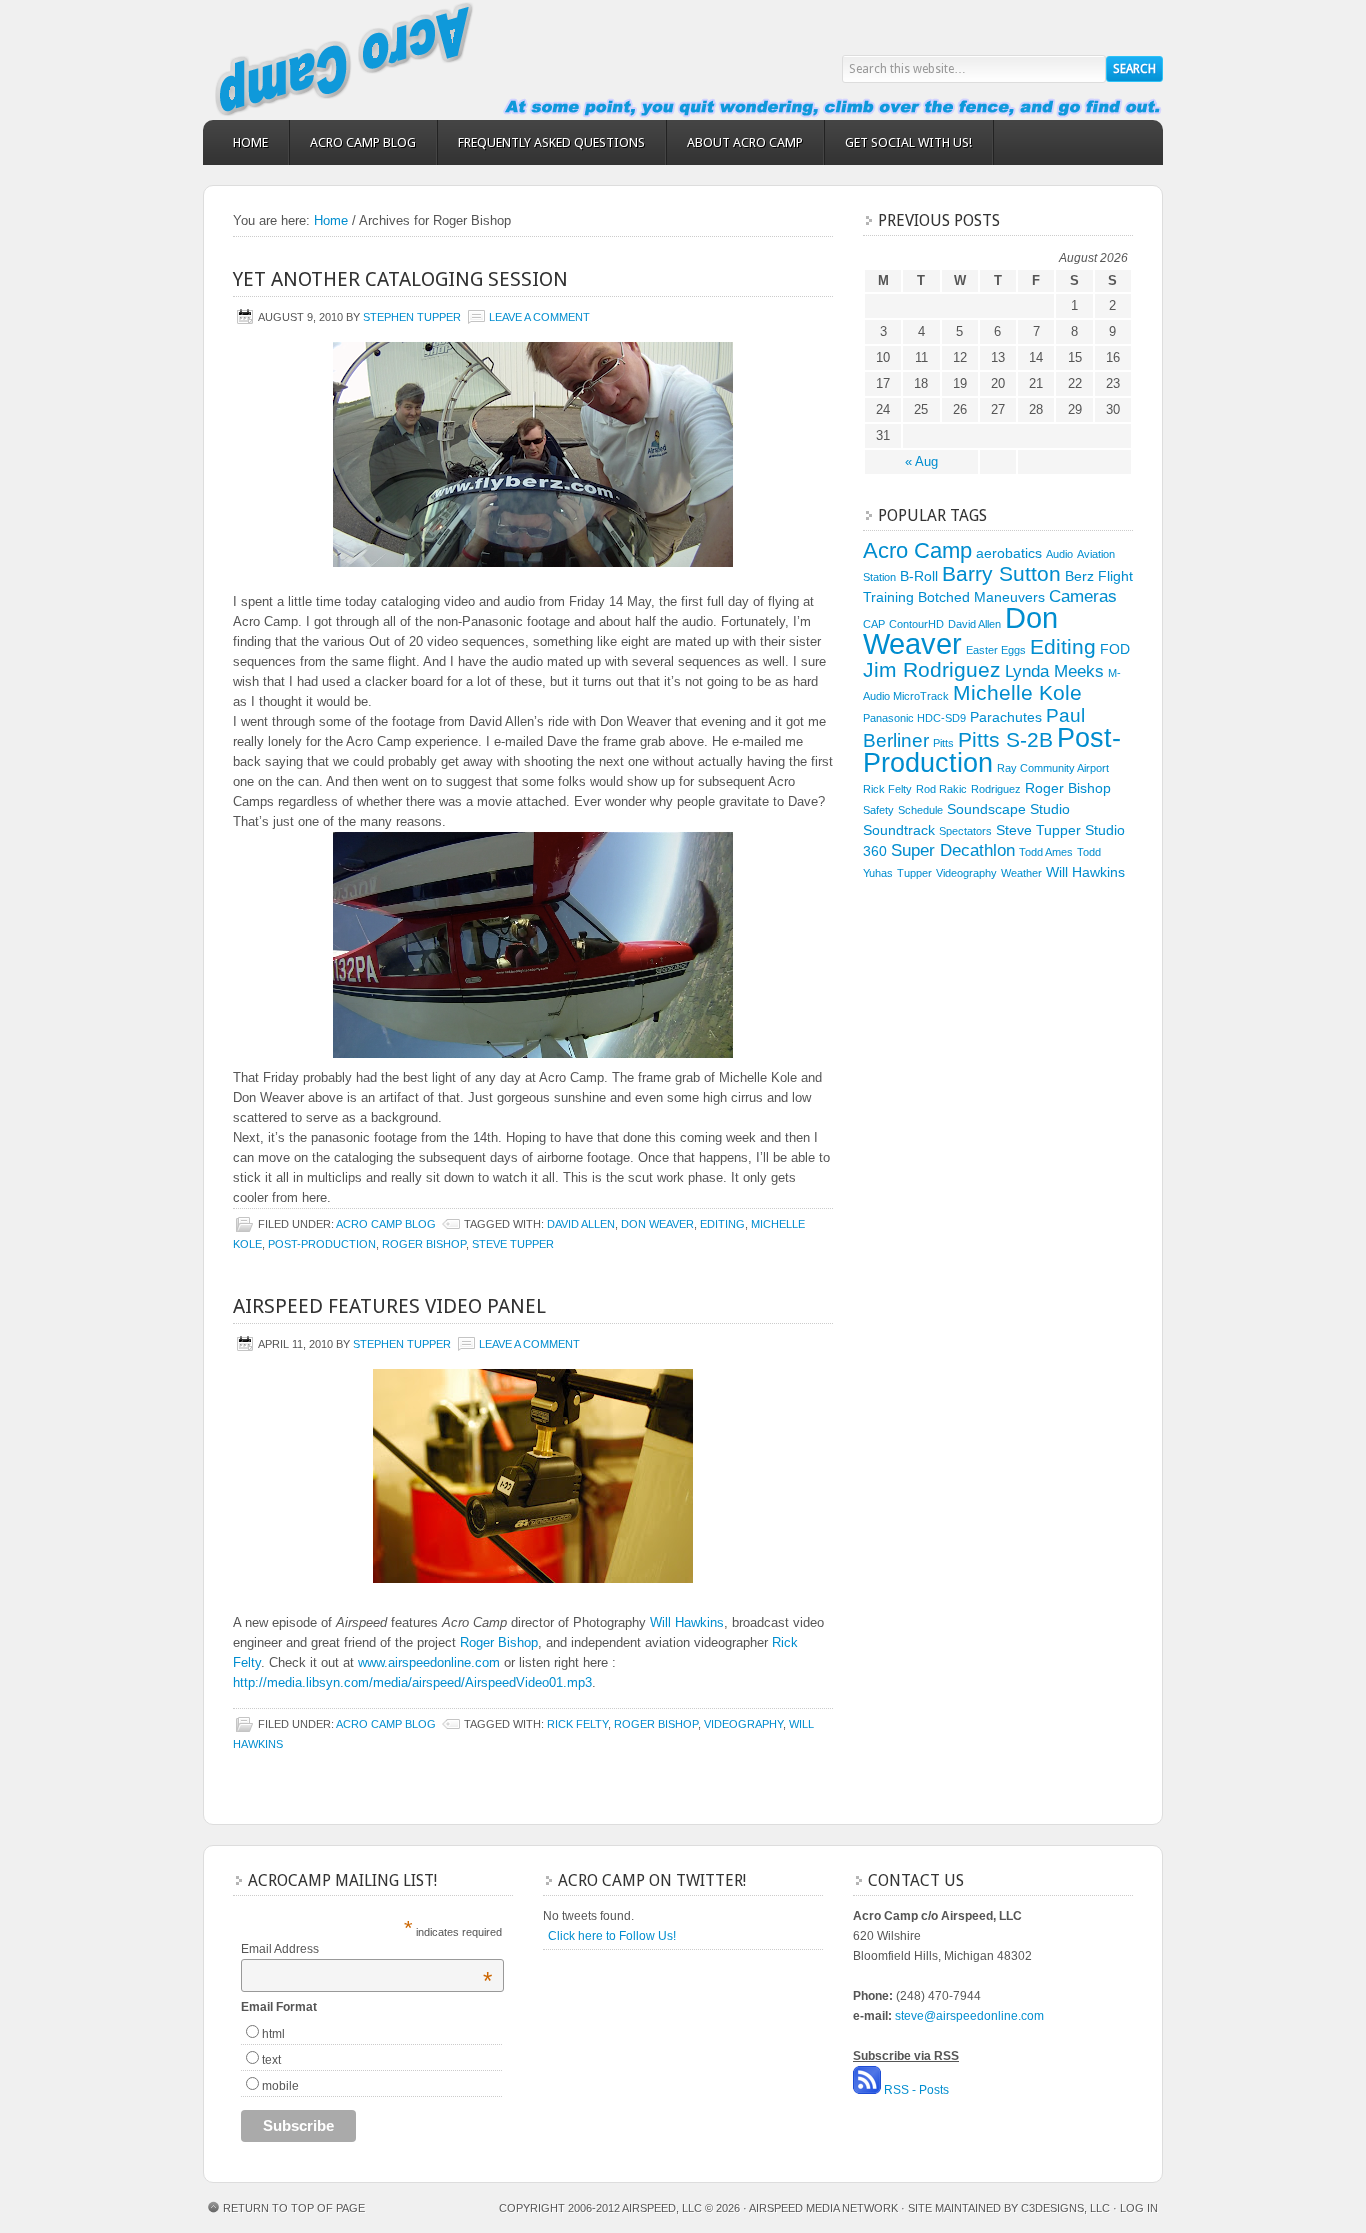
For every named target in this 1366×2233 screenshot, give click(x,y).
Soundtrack (899, 830)
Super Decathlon (953, 850)
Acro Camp (383, 60)
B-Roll (919, 576)
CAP (874, 624)
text (271, 2060)
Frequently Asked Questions (551, 142)
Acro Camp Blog (363, 142)
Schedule (920, 810)
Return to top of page (294, 2208)
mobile (280, 2086)
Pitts (943, 743)
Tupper (914, 873)
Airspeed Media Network (823, 2208)
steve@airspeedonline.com (969, 2016)
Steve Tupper (513, 1244)
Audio (1059, 554)
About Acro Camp (745, 142)
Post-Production (322, 1244)
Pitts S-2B (1005, 739)
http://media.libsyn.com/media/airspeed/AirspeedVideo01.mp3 (412, 1682)
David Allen (581, 1224)
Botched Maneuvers (981, 597)
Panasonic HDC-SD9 (914, 718)
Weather (1021, 873)
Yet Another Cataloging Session (400, 279)
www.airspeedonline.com (429, 1662)
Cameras (1083, 596)
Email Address (366, 1949)
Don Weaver (657, 1224)
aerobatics (1009, 553)
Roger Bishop (424, 1244)
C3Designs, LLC (1067, 2208)
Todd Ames (1046, 852)
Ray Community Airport (1053, 768)
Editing (722, 1224)
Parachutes (1006, 717)
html (273, 2034)
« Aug (921, 461)
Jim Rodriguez (932, 669)
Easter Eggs (996, 650)
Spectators (965, 831)
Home (250, 142)
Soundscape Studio (1008, 809)
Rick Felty (577, 1724)
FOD (1115, 649)
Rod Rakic (941, 789)
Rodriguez (996, 789)
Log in (1139, 2208)
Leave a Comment (539, 317)
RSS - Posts (916, 2090)
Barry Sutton (1001, 573)
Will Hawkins (687, 1622)
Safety (878, 810)
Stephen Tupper (412, 317)
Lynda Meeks (1054, 671)
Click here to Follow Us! (612, 1936)
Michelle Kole (1017, 692)
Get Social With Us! (908, 142)
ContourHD (916, 624)
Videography (743, 1724)
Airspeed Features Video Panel (389, 1306)
